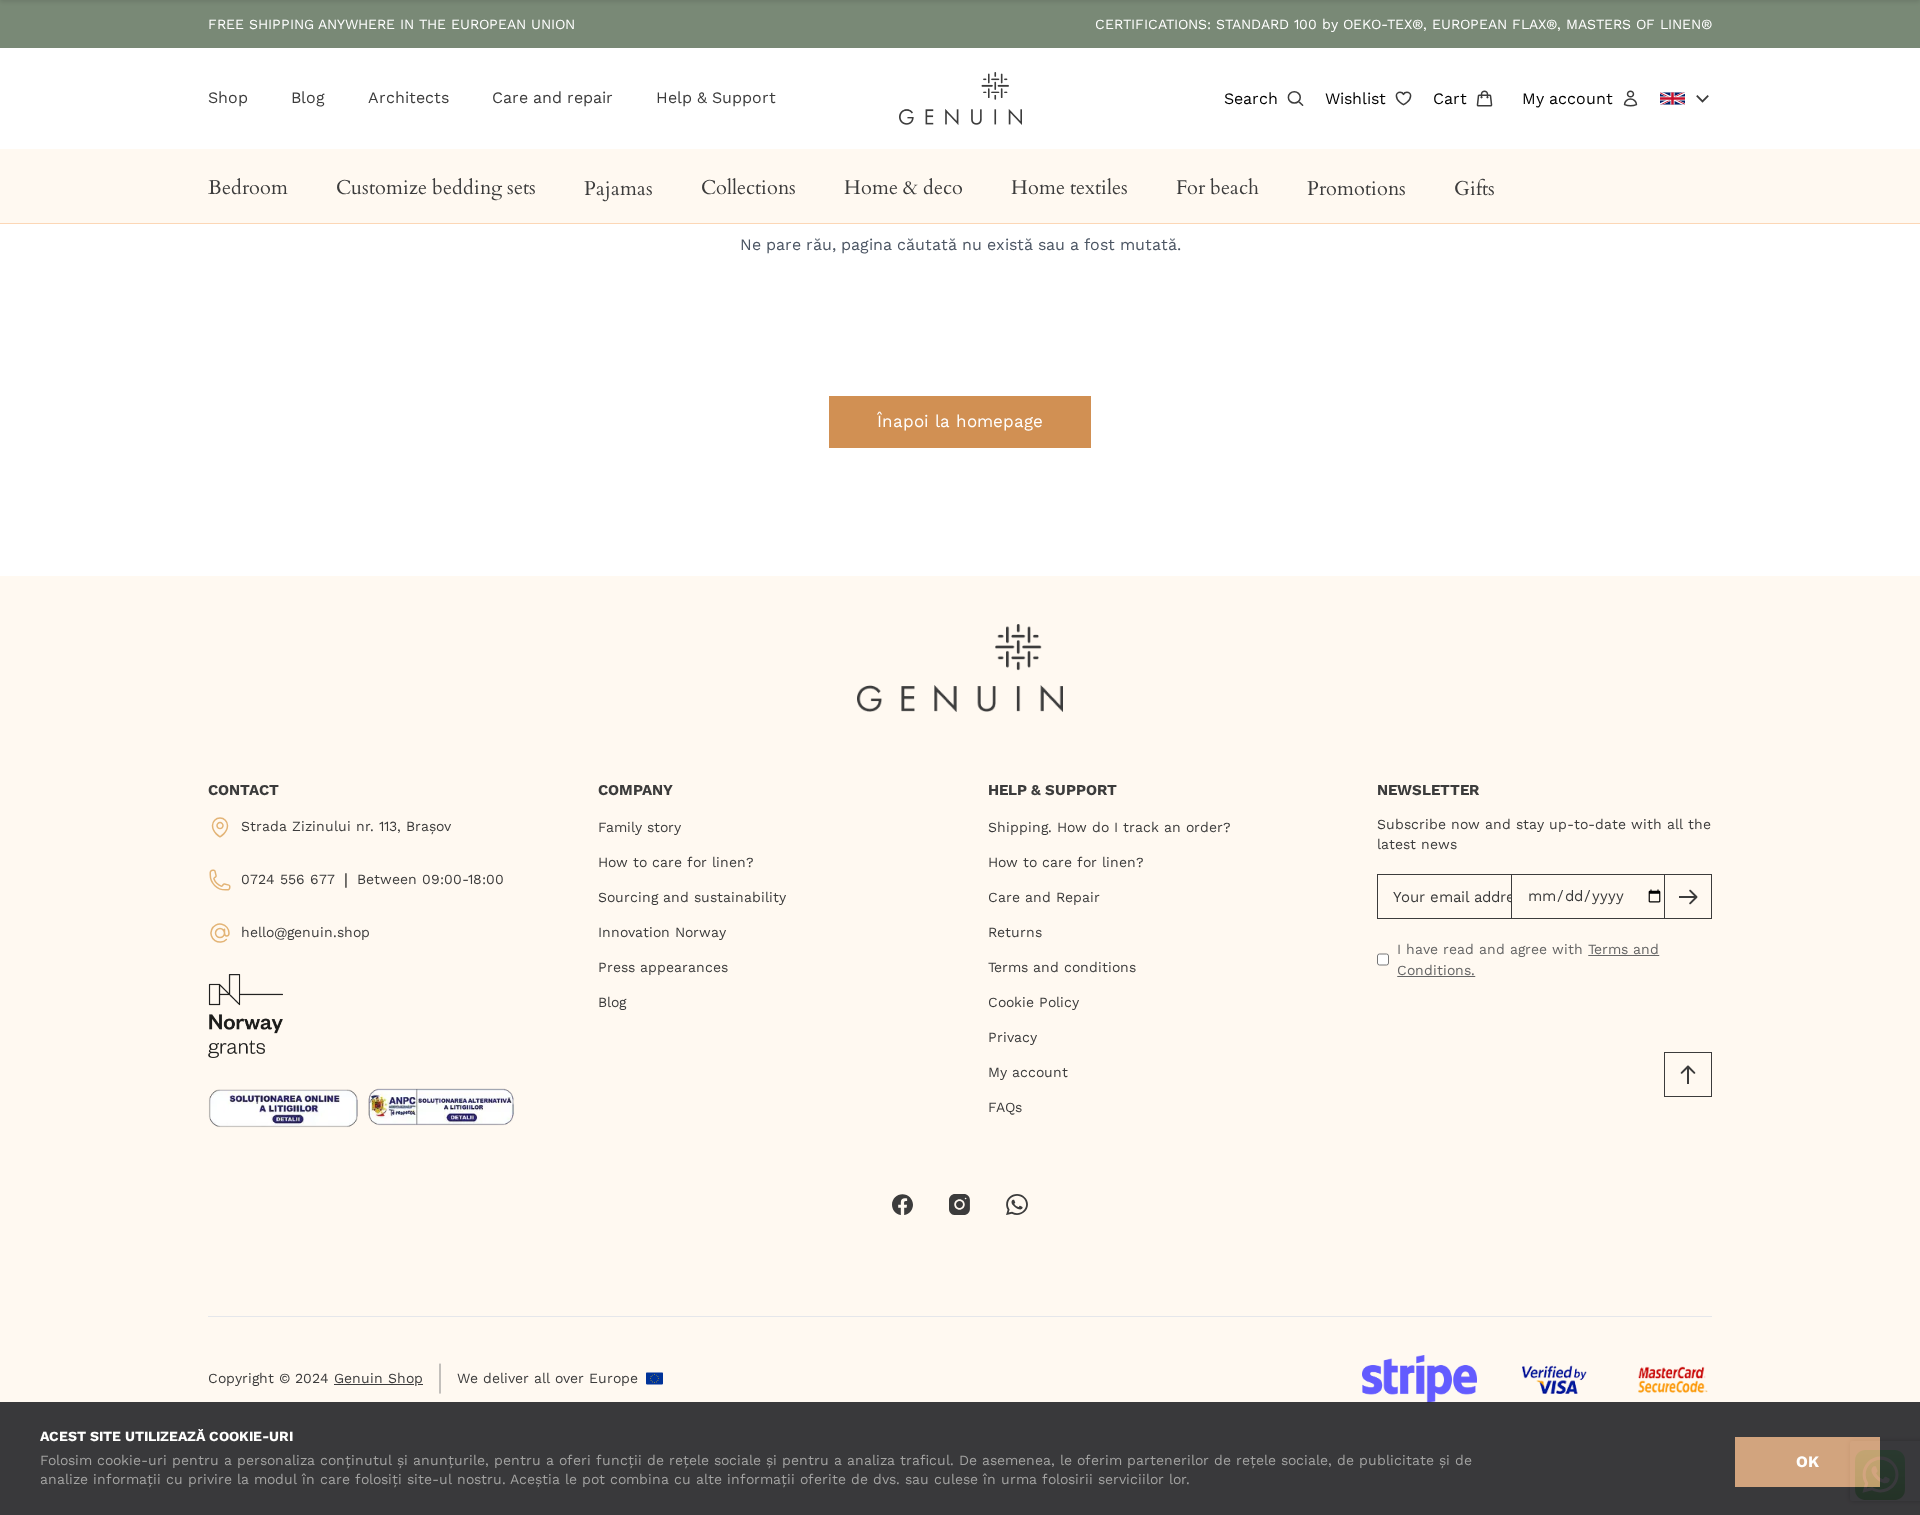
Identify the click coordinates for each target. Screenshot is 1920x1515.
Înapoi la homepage (960, 421)
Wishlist (1355, 98)
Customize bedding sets (436, 187)
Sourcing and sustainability (692, 897)
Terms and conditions (1062, 967)
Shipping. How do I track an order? (1109, 827)
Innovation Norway (662, 932)
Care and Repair (1044, 897)
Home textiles (1069, 187)
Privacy (1012, 1037)
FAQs (1005, 1107)
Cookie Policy (1033, 1002)
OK (1807, 1461)
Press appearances (663, 967)
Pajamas (618, 188)
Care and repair (552, 97)
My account (1567, 98)
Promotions (1356, 188)
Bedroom (248, 187)
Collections (748, 187)
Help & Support (716, 97)
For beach (1217, 187)
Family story (639, 827)
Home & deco (903, 187)
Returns (1015, 932)
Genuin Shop (378, 1378)
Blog (308, 97)
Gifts (1474, 188)
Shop (228, 97)
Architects (408, 97)
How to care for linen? (676, 862)
